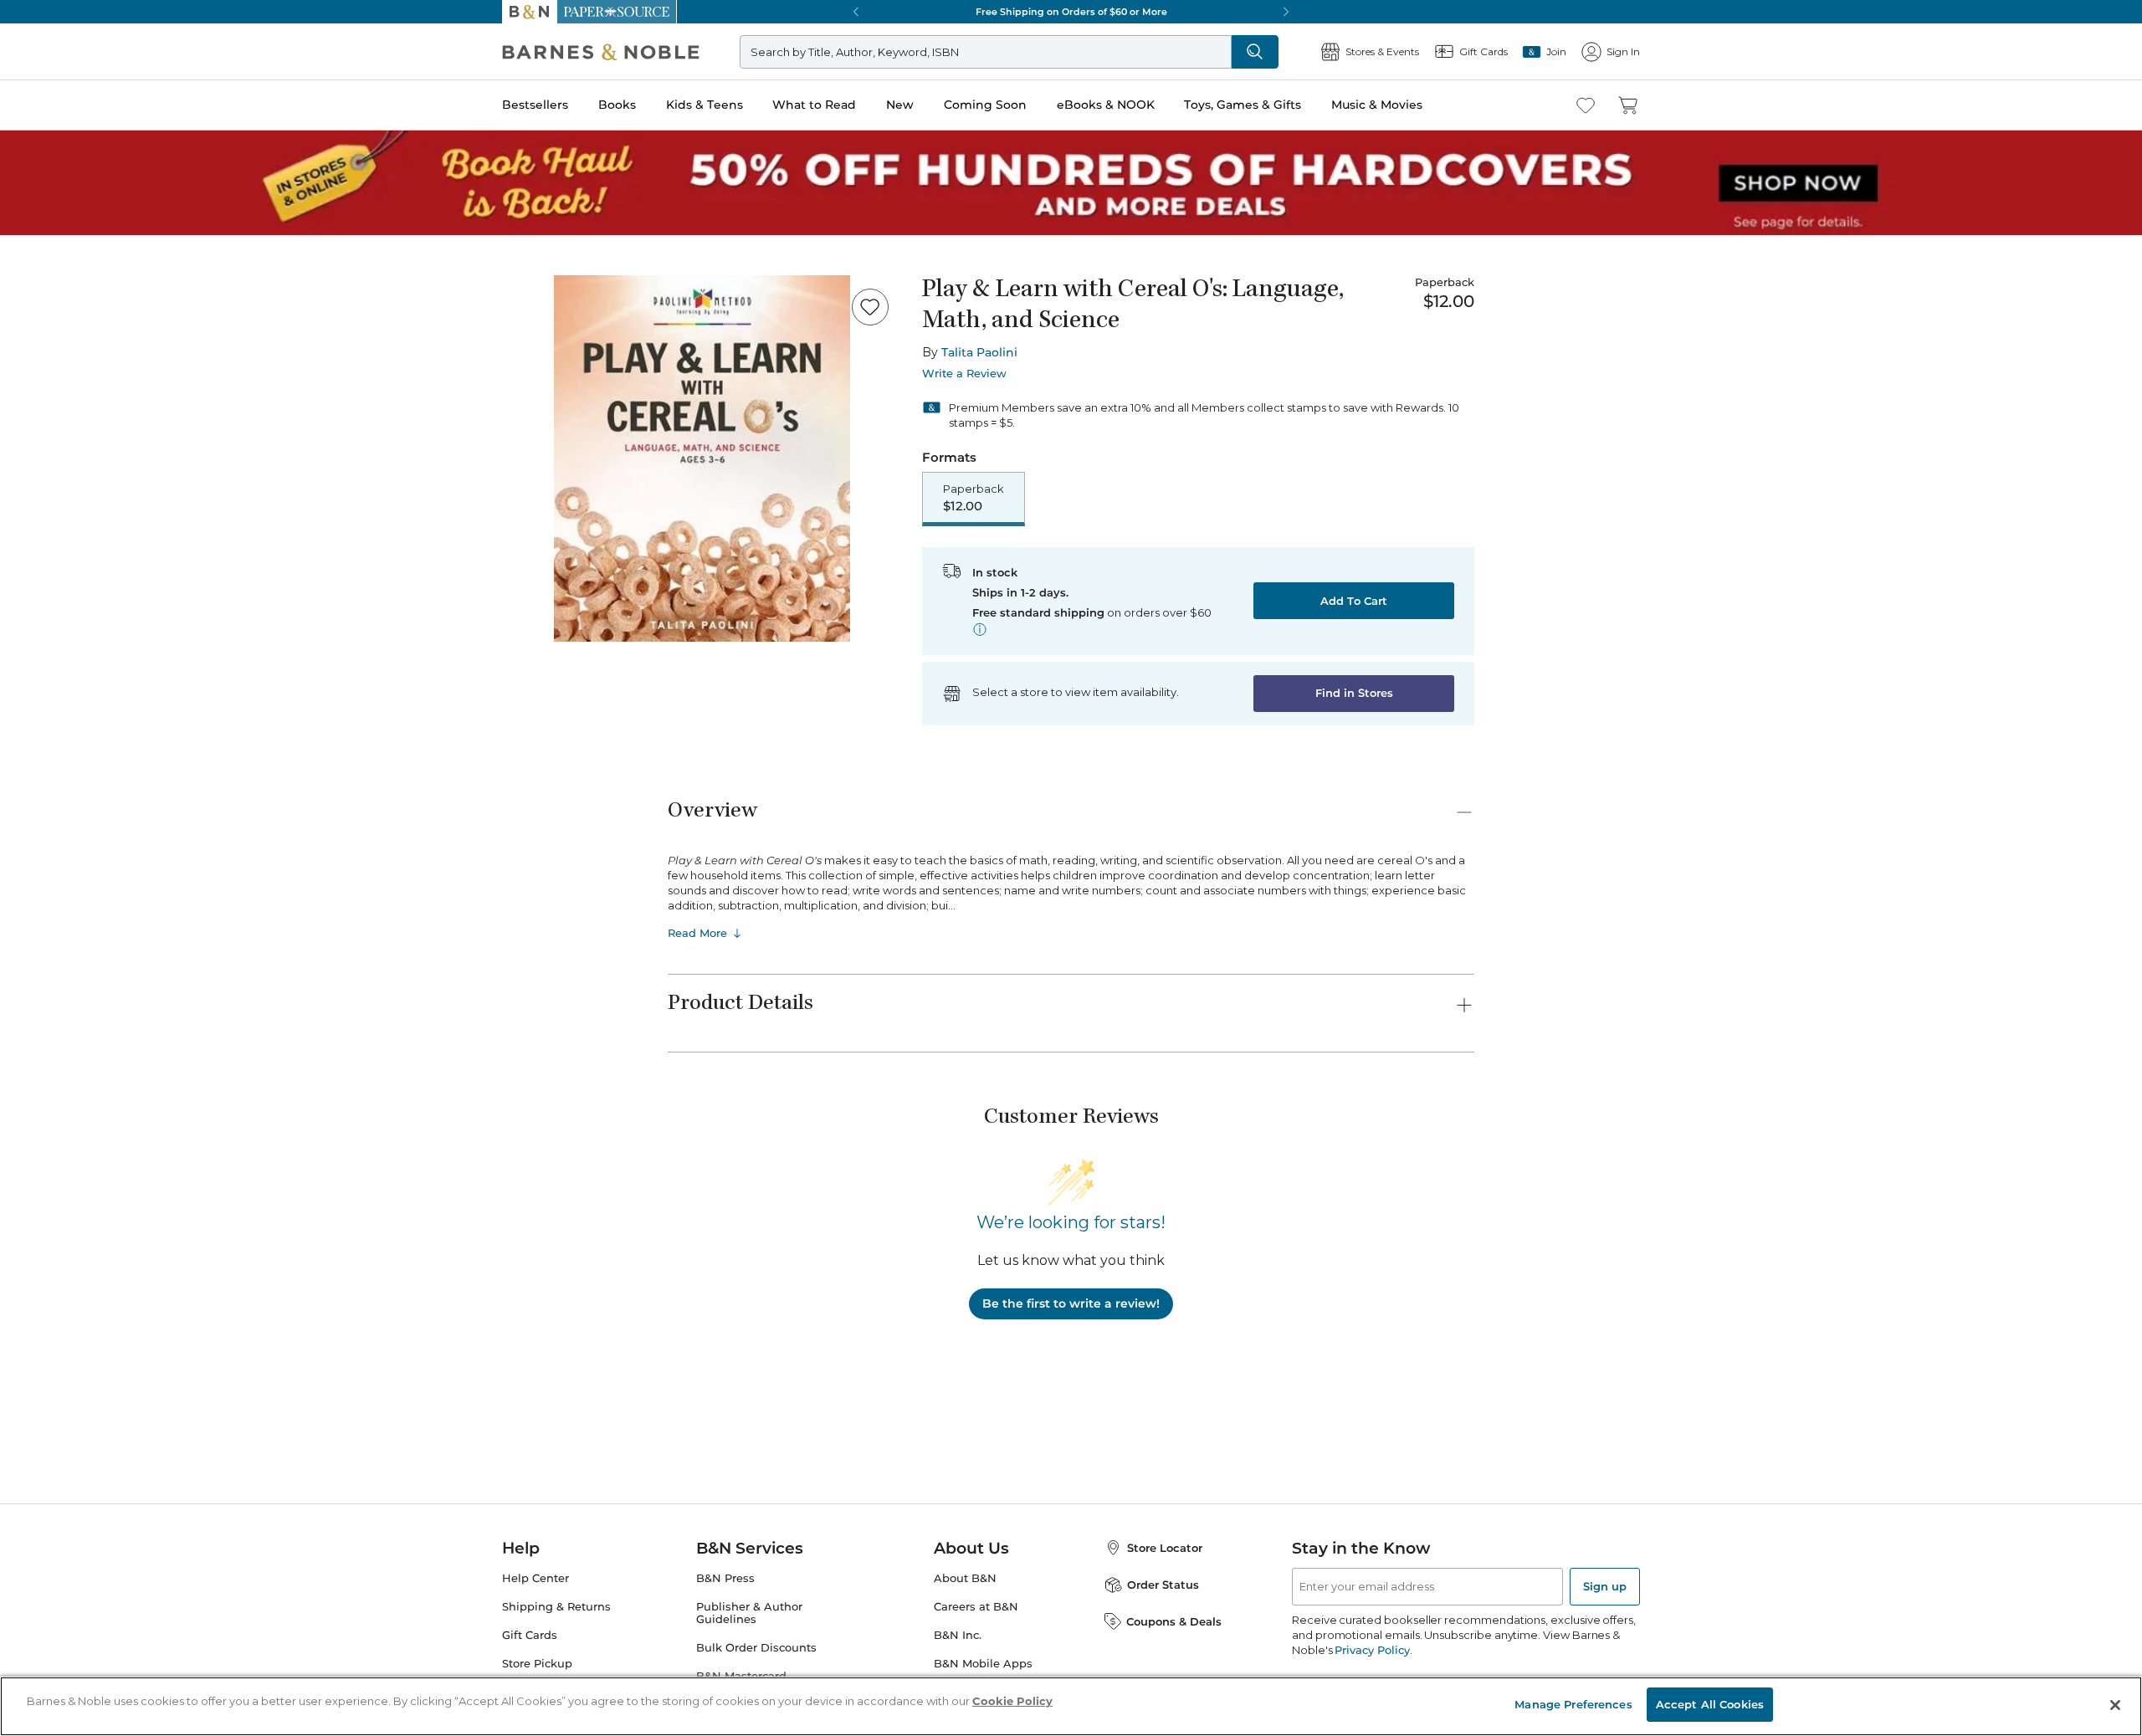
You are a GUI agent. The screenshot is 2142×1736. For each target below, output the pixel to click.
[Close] (23, 116)
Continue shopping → (65, 209)
